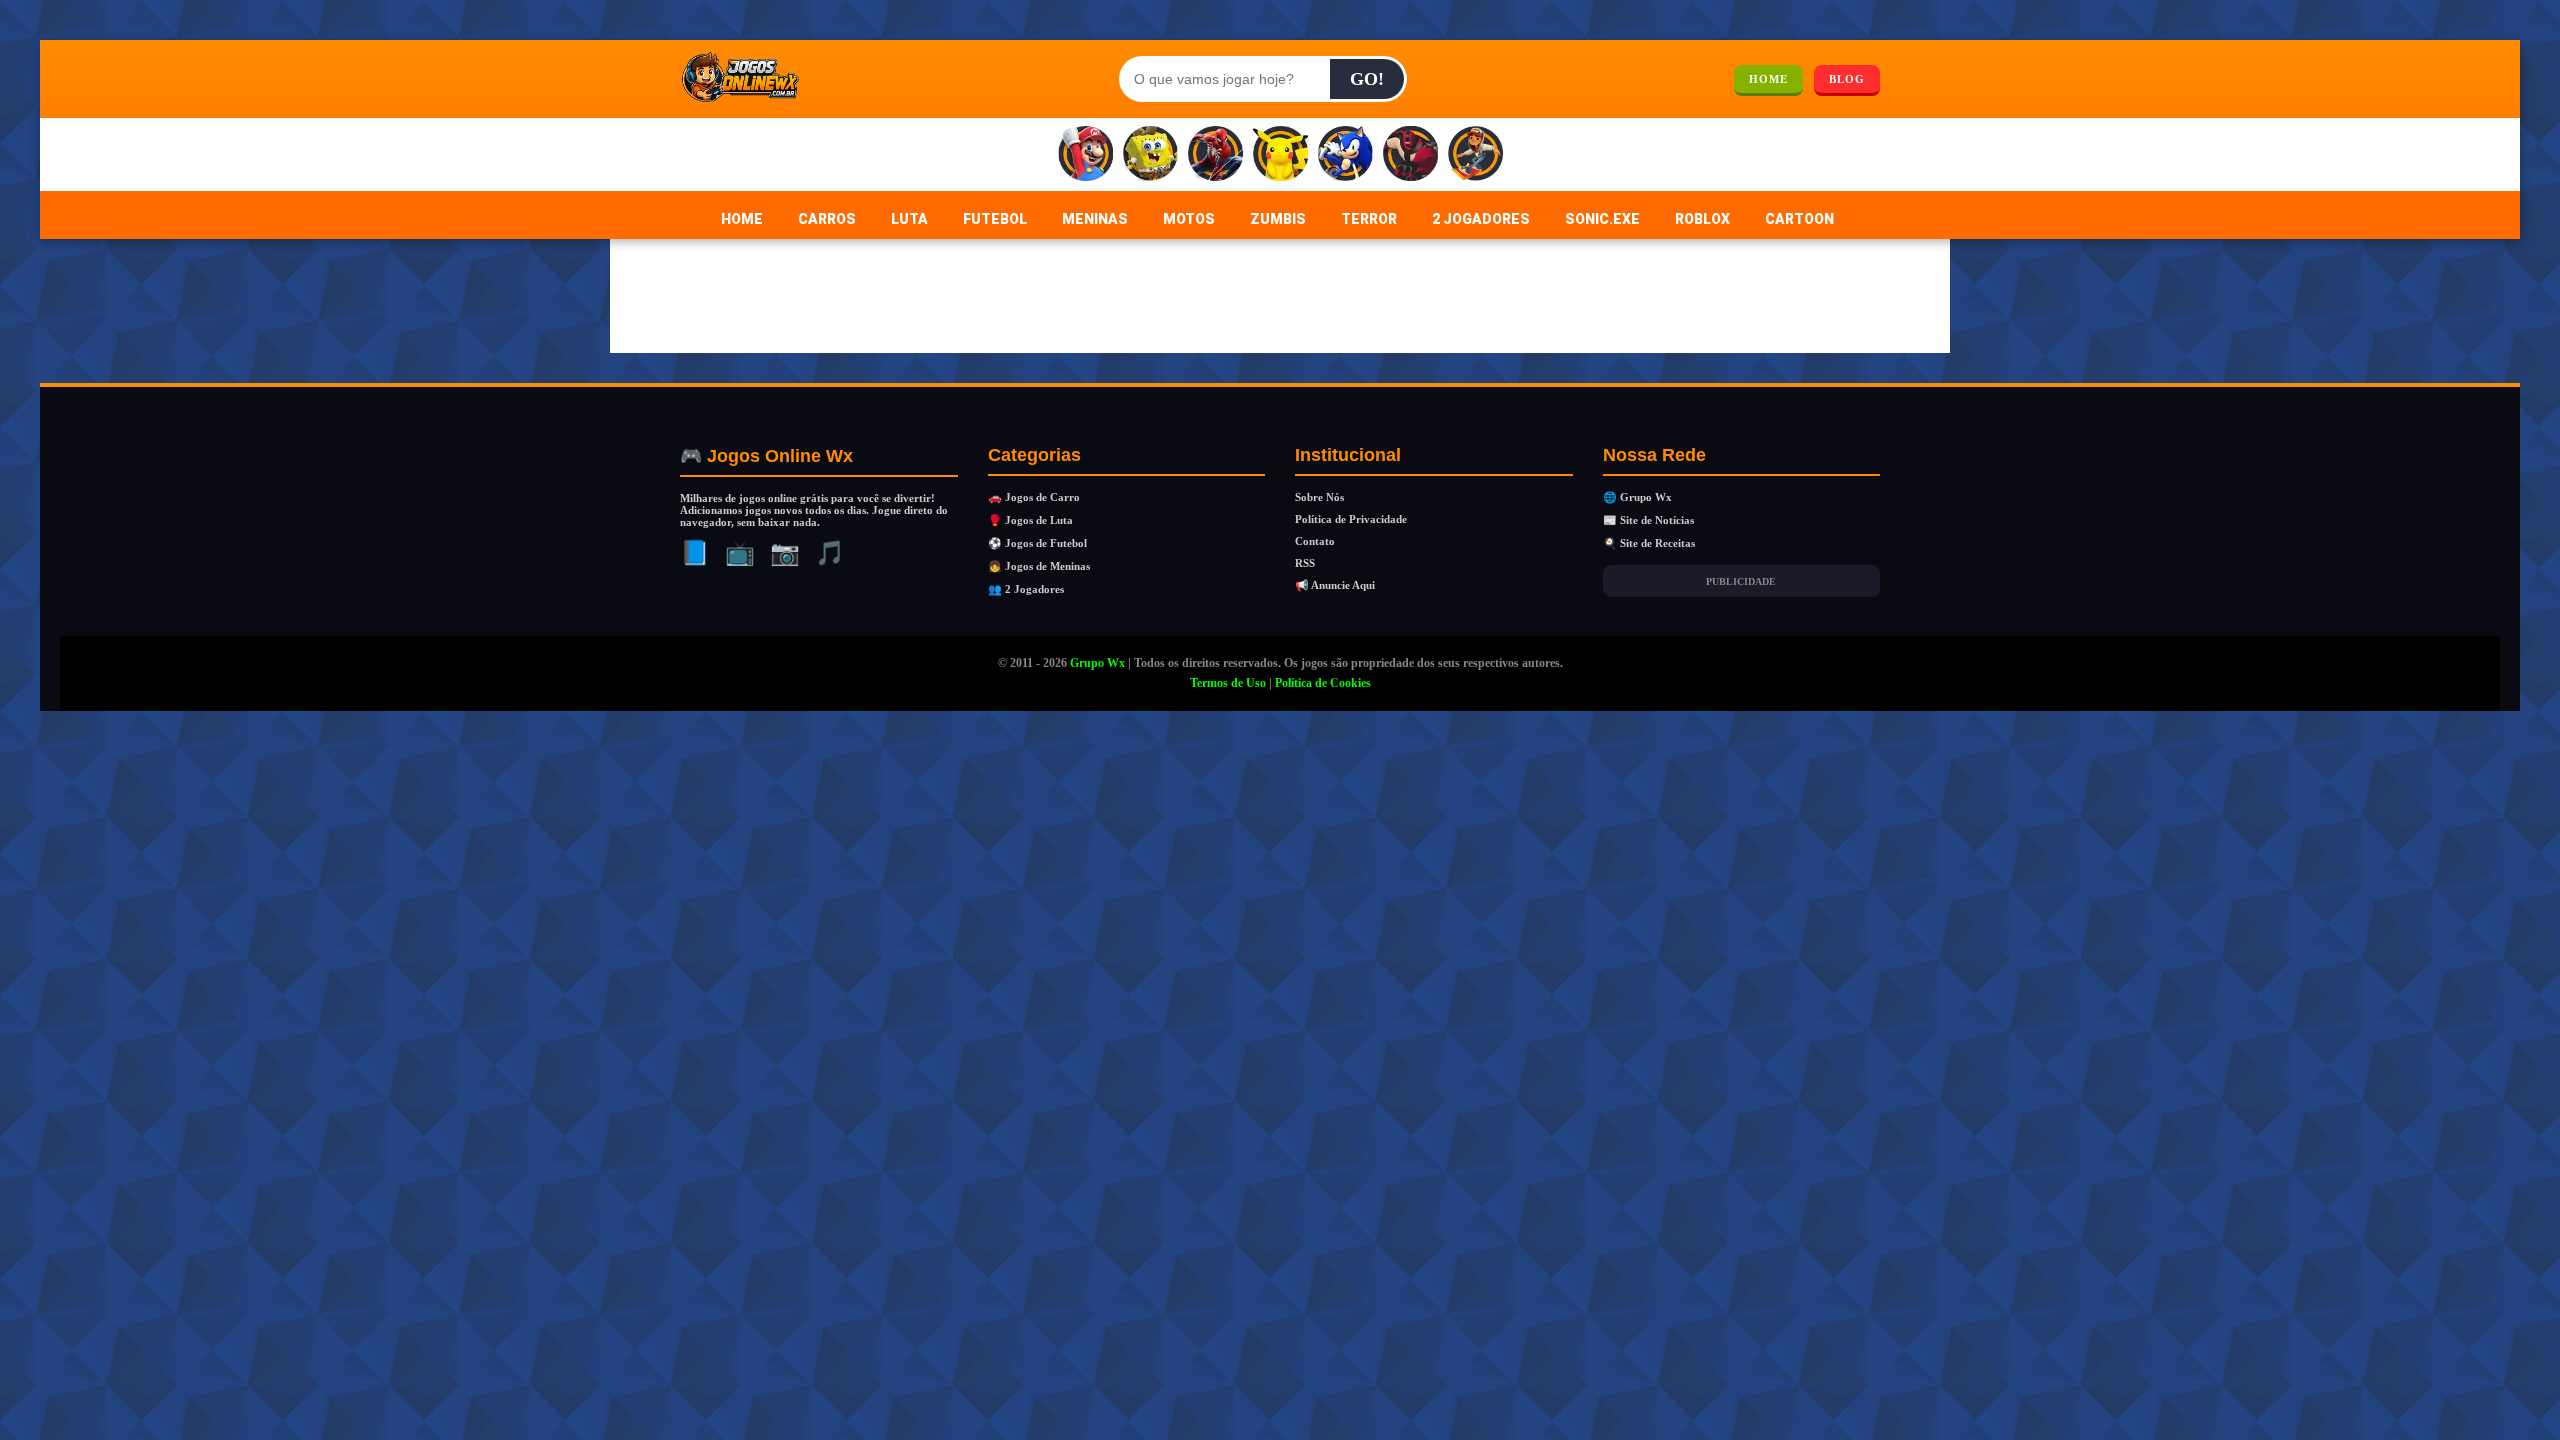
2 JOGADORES (1481, 219)
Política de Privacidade (1351, 519)
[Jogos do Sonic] (1345, 154)
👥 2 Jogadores (1026, 589)
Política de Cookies (1323, 683)
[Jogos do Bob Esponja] (1150, 154)
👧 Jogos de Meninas (1039, 566)
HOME (1768, 79)
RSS (1305, 563)
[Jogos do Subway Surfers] (1475, 154)
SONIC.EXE (1602, 219)
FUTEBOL (995, 219)
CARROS (827, 219)
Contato (1315, 541)
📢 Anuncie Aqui (1335, 585)
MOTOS (1189, 219)
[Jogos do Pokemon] (1280, 154)
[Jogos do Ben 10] (1410, 154)
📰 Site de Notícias (1648, 520)
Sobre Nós (1319, 497)
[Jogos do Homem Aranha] (1215, 154)
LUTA (909, 219)
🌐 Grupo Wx (1637, 497)
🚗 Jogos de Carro (1034, 497)
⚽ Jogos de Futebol (1037, 543)
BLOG (1847, 79)
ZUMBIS (1278, 219)
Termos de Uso (1228, 683)
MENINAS (1095, 219)
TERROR (1369, 219)
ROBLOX (1702, 219)
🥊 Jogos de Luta (1030, 520)
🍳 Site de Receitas (1649, 543)
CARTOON (1799, 219)
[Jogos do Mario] (1085, 154)
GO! (1367, 79)
